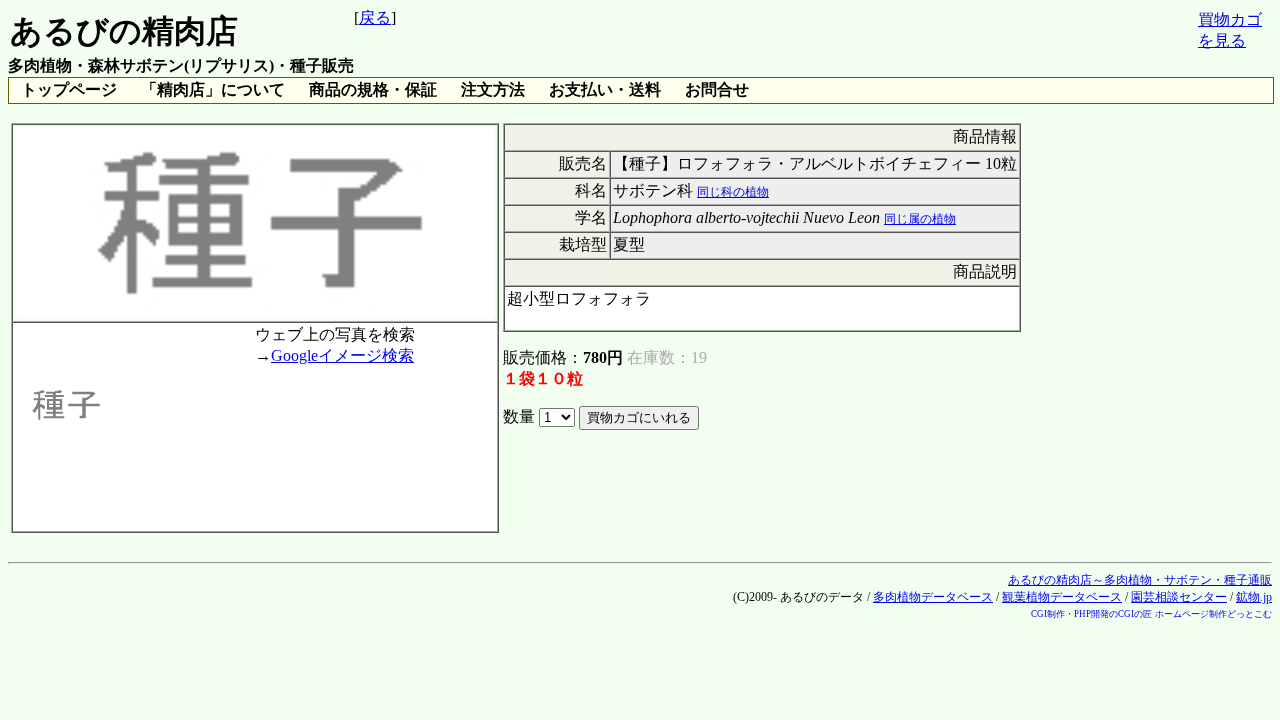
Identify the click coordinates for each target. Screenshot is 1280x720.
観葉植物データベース (1062, 597)
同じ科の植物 (733, 192)
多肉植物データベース (933, 597)
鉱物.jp (1254, 597)
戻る (375, 17)
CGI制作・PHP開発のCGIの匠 (1091, 614)
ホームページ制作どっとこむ (1213, 614)
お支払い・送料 (605, 89)
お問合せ (717, 89)
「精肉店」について (213, 89)
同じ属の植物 (920, 219)
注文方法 (493, 89)
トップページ (69, 89)
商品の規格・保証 (373, 89)
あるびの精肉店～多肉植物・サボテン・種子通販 (1140, 580)
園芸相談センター (1179, 597)
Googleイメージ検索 (342, 355)
